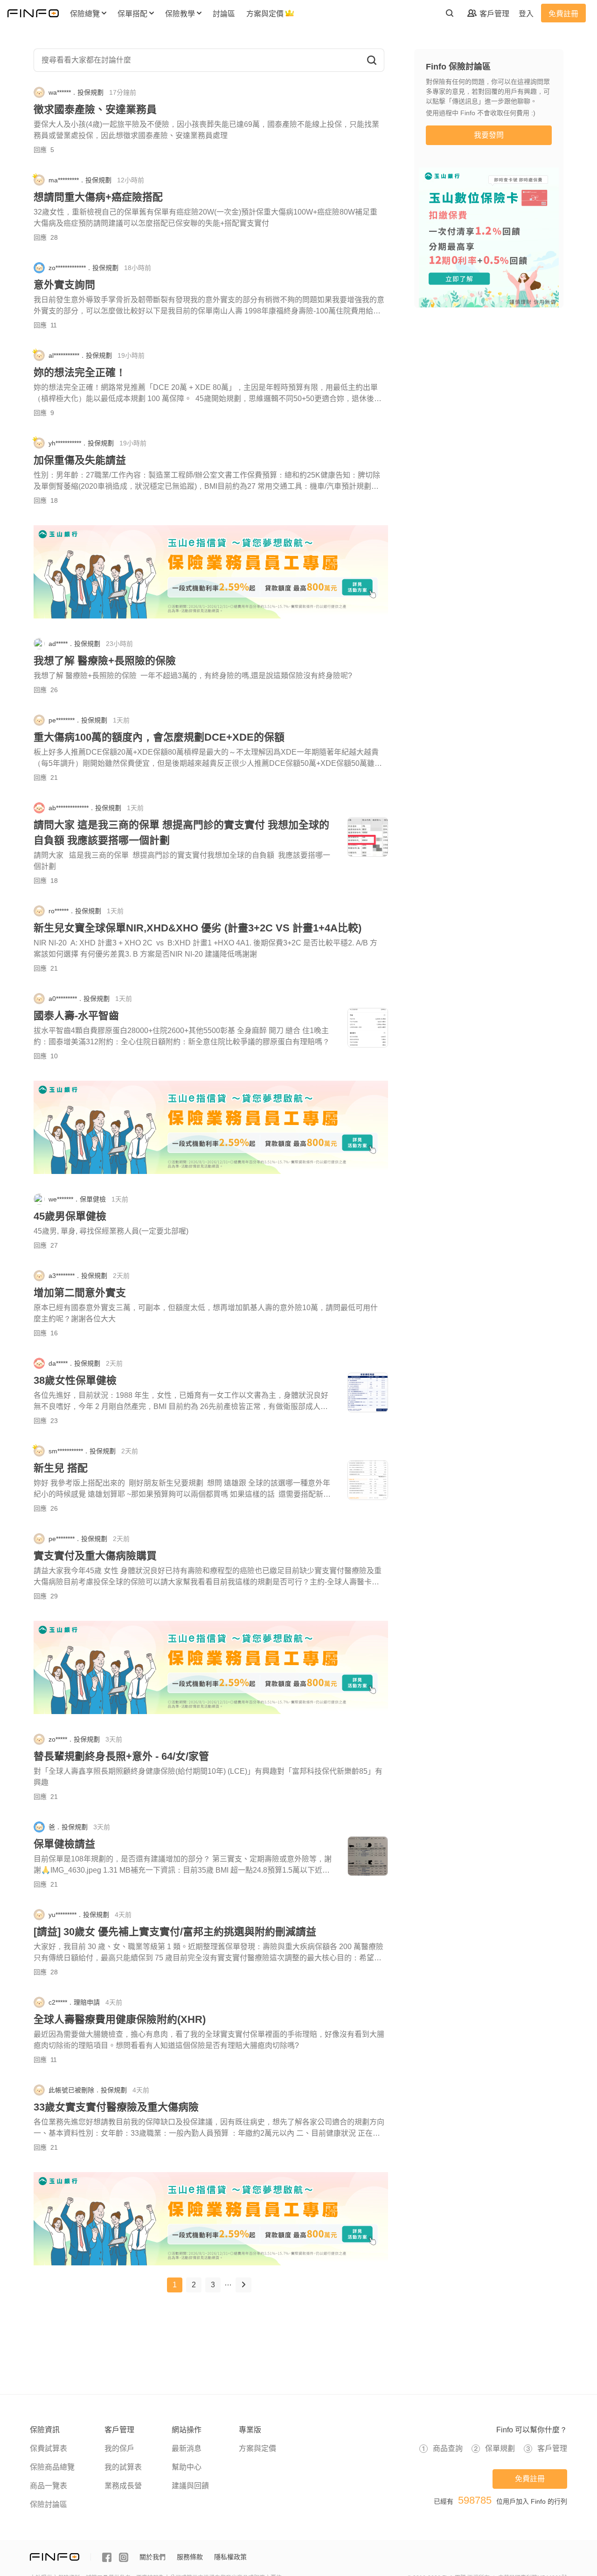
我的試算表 (123, 2467)
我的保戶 (119, 2448)
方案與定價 (257, 2448)
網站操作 (187, 2430)
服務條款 (190, 2557)
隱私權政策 (230, 2557)
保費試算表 (49, 2448)
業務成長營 (123, 2486)
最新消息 (187, 2448)
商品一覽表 (49, 2486)
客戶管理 (119, 2430)
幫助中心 (187, 2467)
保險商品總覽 (52, 2467)
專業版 (250, 2430)
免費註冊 (563, 14)
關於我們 (153, 2557)
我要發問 (489, 135)
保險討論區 (49, 2504)
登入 (526, 14)
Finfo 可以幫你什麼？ (532, 2430)
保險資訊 (45, 2430)
